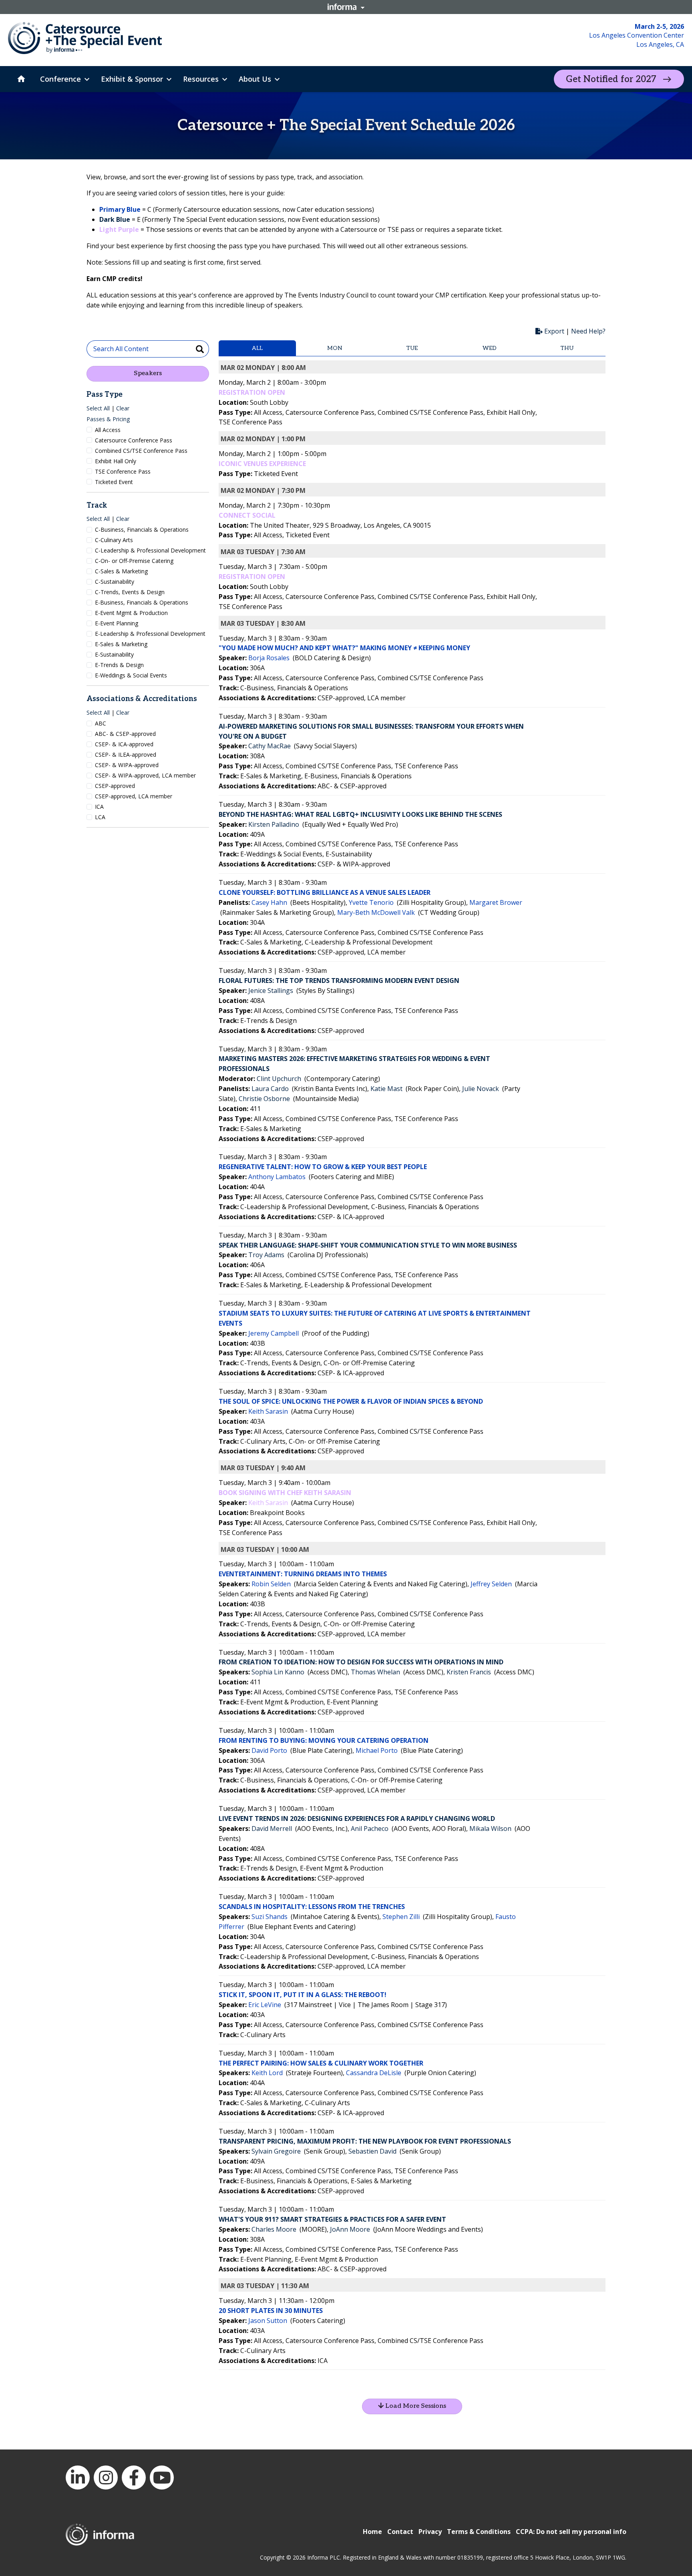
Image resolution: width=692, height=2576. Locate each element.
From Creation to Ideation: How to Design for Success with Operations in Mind (361, 1662)
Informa (346, 7)
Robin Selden (271, 1584)
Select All (98, 408)
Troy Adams (266, 1255)
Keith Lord (267, 2073)
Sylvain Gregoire (276, 2151)
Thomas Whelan (375, 1672)
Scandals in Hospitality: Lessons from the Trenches (312, 1907)
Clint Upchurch (279, 1079)
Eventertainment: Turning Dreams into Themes (303, 1574)
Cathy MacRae (270, 746)
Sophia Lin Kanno (278, 1672)
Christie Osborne (264, 1099)
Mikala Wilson (490, 1829)
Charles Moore (274, 2229)
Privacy (430, 2532)
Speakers (148, 373)
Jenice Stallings (271, 991)
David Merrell (272, 1829)
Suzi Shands (270, 1917)
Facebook (134, 2478)
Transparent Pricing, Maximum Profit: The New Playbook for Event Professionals (365, 2141)
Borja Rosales (269, 658)
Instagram (106, 2478)
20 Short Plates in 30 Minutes (271, 2311)
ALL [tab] (257, 348)
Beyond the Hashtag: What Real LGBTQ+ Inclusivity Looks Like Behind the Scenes (360, 814)
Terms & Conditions (479, 2532)
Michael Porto (377, 1750)
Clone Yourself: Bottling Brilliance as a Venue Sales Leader (325, 892)
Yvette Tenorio (371, 902)
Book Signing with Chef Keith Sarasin (285, 1493)
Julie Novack (481, 1089)
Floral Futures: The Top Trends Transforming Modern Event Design (339, 981)
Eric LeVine (265, 2005)
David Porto (269, 1750)
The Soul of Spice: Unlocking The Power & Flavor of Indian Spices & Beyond (351, 1401)
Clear (123, 408)
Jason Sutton (268, 2321)
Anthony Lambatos (277, 1177)
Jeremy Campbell (274, 1333)
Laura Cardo (270, 1089)
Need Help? (588, 331)
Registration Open (252, 392)
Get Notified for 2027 (611, 79)
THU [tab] (567, 348)
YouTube (162, 2478)
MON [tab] (335, 348)
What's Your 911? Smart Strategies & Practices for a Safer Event (332, 2219)
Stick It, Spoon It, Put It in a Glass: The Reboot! (303, 1995)
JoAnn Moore (350, 2229)
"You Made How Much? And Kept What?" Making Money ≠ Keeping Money (344, 648)
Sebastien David (372, 2151)
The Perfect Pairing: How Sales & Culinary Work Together (321, 2063)
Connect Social (247, 515)
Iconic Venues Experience (262, 464)
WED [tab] (490, 348)
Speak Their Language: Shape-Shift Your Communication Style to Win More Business (368, 1245)
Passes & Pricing (108, 419)
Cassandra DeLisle (374, 2073)
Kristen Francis (469, 1672)
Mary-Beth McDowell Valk (376, 912)
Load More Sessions (415, 2406)
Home (372, 2532)
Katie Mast (386, 1089)
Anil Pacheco (370, 1829)
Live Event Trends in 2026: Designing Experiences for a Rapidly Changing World (357, 1818)
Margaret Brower (496, 902)
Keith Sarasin (268, 1411)
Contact (400, 2532)
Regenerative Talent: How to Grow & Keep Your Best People (323, 1167)
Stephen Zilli (401, 1917)
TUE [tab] (412, 348)
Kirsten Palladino (274, 824)
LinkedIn (78, 2478)
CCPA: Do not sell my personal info (571, 2532)
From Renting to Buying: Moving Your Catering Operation (324, 1740)
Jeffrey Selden (491, 1584)
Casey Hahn (269, 902)
